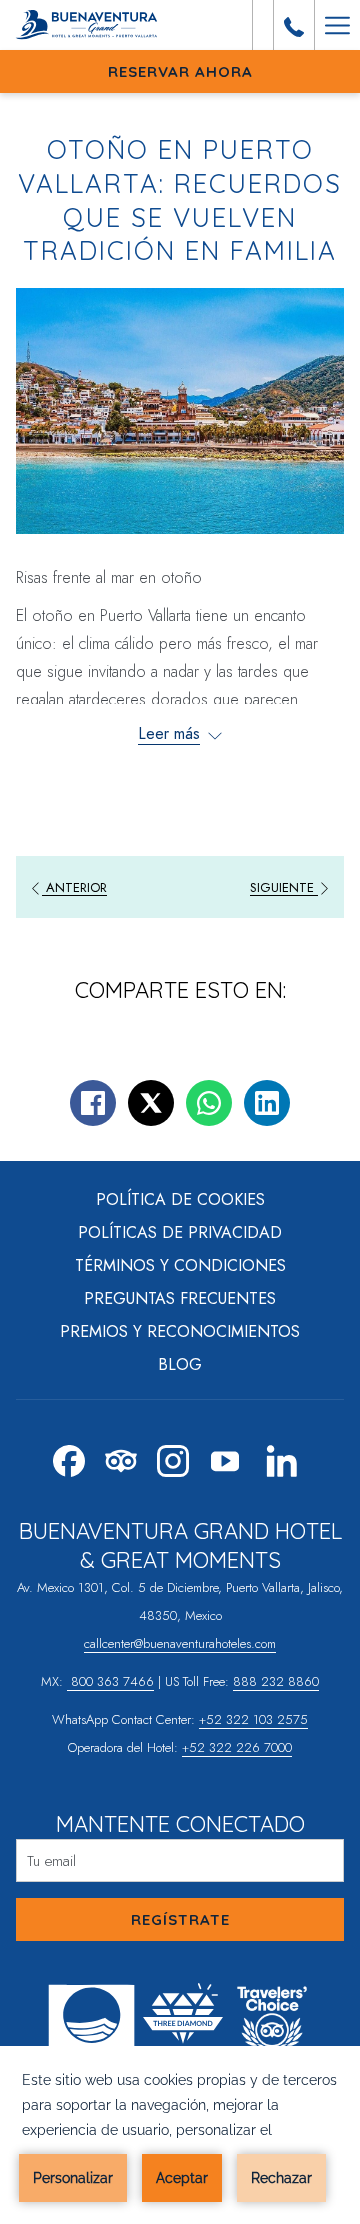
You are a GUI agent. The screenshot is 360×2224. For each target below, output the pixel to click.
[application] (180, 2135)
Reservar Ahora (180, 71)
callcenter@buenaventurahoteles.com (180, 1643)
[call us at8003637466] (294, 24)
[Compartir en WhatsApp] (209, 1103)
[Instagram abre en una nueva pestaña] (173, 1457)
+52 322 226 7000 (237, 1747)
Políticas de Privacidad (180, 1232)
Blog (180, 1364)
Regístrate (180, 1919)
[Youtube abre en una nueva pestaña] (225, 1457)
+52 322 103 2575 (253, 1719)
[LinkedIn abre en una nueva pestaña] (282, 1457)
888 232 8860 (276, 1681)
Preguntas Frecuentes (180, 1298)
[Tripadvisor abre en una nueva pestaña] (121, 1457)
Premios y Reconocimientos (180, 1331)
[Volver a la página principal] (91, 25)
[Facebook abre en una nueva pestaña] (69, 1457)
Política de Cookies (180, 1199)
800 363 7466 (110, 1681)
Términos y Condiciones (180, 1265)
